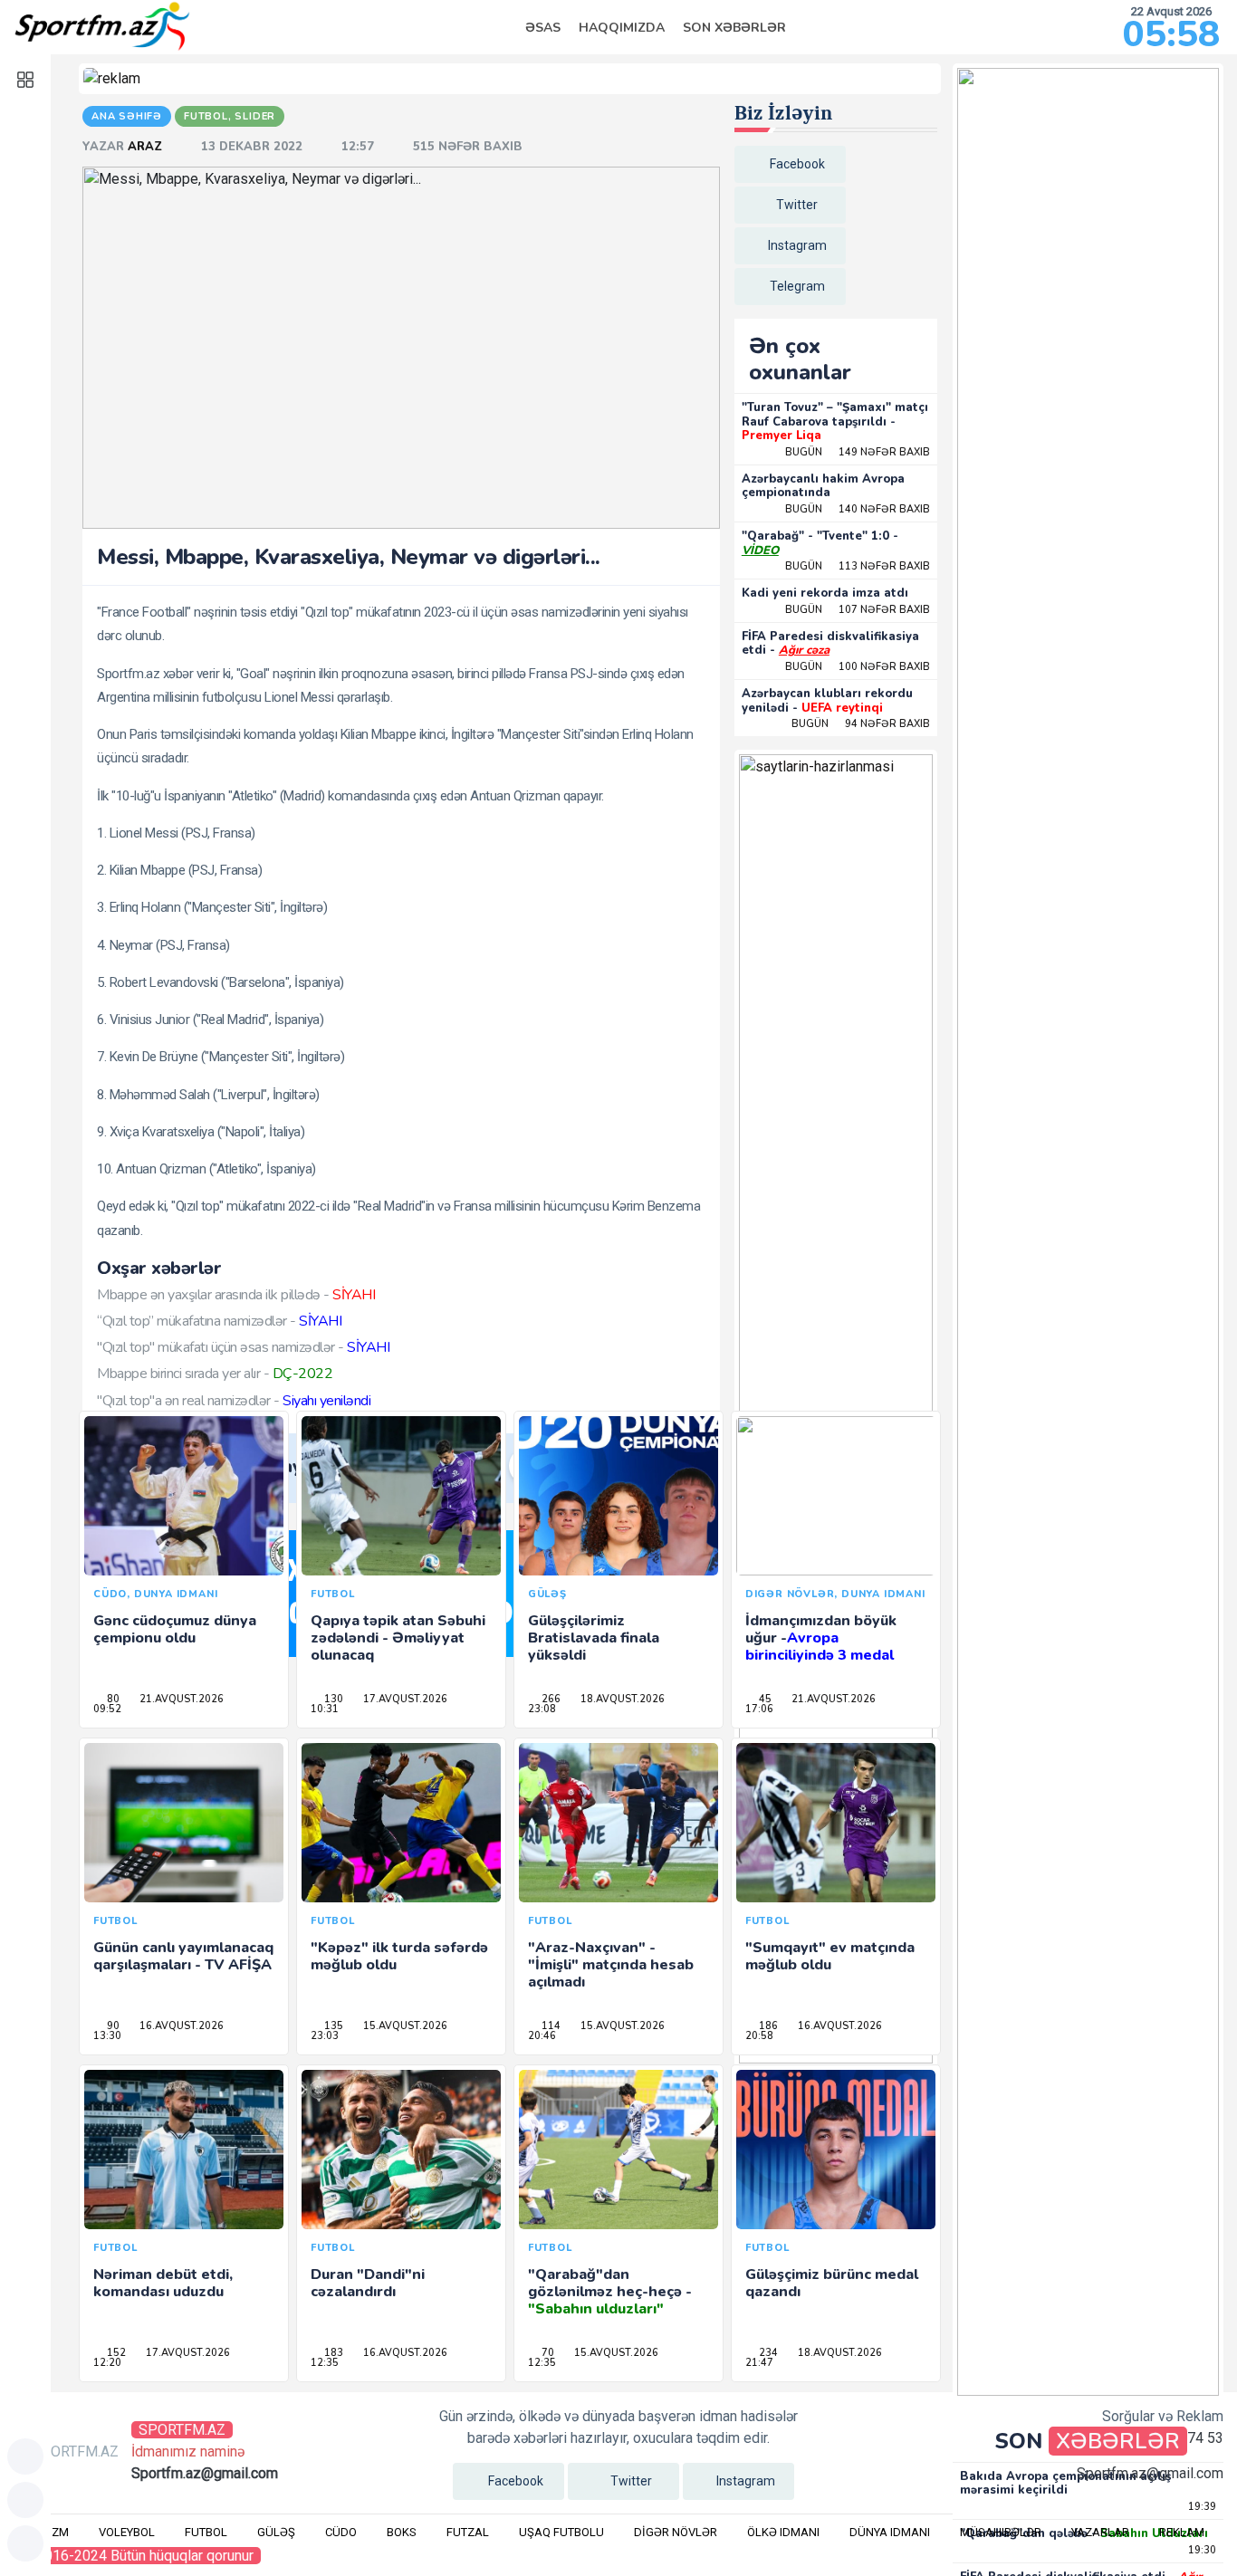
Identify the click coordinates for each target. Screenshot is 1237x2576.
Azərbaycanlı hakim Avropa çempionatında (823, 486)
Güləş (276, 2532)
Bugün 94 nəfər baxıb (861, 724)
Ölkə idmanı (783, 2532)
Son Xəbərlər (734, 28)
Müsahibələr (1001, 2532)
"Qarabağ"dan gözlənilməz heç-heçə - (610, 2292)
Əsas (543, 28)
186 (767, 2026)
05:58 (1171, 34)
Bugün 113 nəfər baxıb (858, 566)
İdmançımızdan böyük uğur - (821, 1638)
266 (550, 1699)
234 (767, 2353)
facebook (797, 164)
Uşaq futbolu (561, 2532)
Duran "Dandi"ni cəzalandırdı (368, 2283)
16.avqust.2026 (180, 2026)
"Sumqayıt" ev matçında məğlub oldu (830, 1956)
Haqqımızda (622, 28)
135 (332, 2026)
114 (550, 2026)
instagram (797, 245)
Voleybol (127, 2532)
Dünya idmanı (890, 2532)
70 (547, 2353)
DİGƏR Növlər (676, 2532)
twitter (797, 205)
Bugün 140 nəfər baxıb (858, 509)
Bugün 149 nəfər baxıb (858, 452)
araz (147, 147)
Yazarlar (1100, 2532)
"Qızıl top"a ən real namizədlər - (234, 1401)
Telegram (797, 286)
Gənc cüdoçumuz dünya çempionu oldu (175, 1629)
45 (764, 1699)
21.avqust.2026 (180, 1699)
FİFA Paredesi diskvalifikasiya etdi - (830, 644)
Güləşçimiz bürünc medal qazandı (832, 2283)
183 (332, 2353)
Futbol (206, 2532)
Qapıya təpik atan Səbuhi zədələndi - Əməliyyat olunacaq (398, 1638)
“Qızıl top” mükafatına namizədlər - (219, 1321)
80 (112, 1699)
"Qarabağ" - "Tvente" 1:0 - (820, 543)
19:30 (1201, 2550)
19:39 (1201, 2507)
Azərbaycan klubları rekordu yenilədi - (827, 701)
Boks (402, 2532)
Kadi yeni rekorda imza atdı (825, 593)
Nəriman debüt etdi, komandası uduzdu (163, 2283)
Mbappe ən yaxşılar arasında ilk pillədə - (236, 1295)
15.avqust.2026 (404, 2026)
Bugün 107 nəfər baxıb (858, 610)
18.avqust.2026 (621, 1699)
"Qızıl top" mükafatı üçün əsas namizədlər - (243, 1347)
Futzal (468, 2532)
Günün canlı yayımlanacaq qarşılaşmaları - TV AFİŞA (183, 1956)
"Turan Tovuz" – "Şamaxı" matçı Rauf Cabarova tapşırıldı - (835, 421)
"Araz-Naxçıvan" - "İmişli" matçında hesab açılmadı (611, 1965)
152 (115, 2353)
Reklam (1182, 2532)
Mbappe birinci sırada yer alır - (215, 1374)
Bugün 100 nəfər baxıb (858, 667)
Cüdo (341, 2532)
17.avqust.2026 (404, 1699)
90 (112, 2026)
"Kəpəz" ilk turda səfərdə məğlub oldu (399, 1956)
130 (332, 1699)
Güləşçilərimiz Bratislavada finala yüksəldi (594, 1638)
